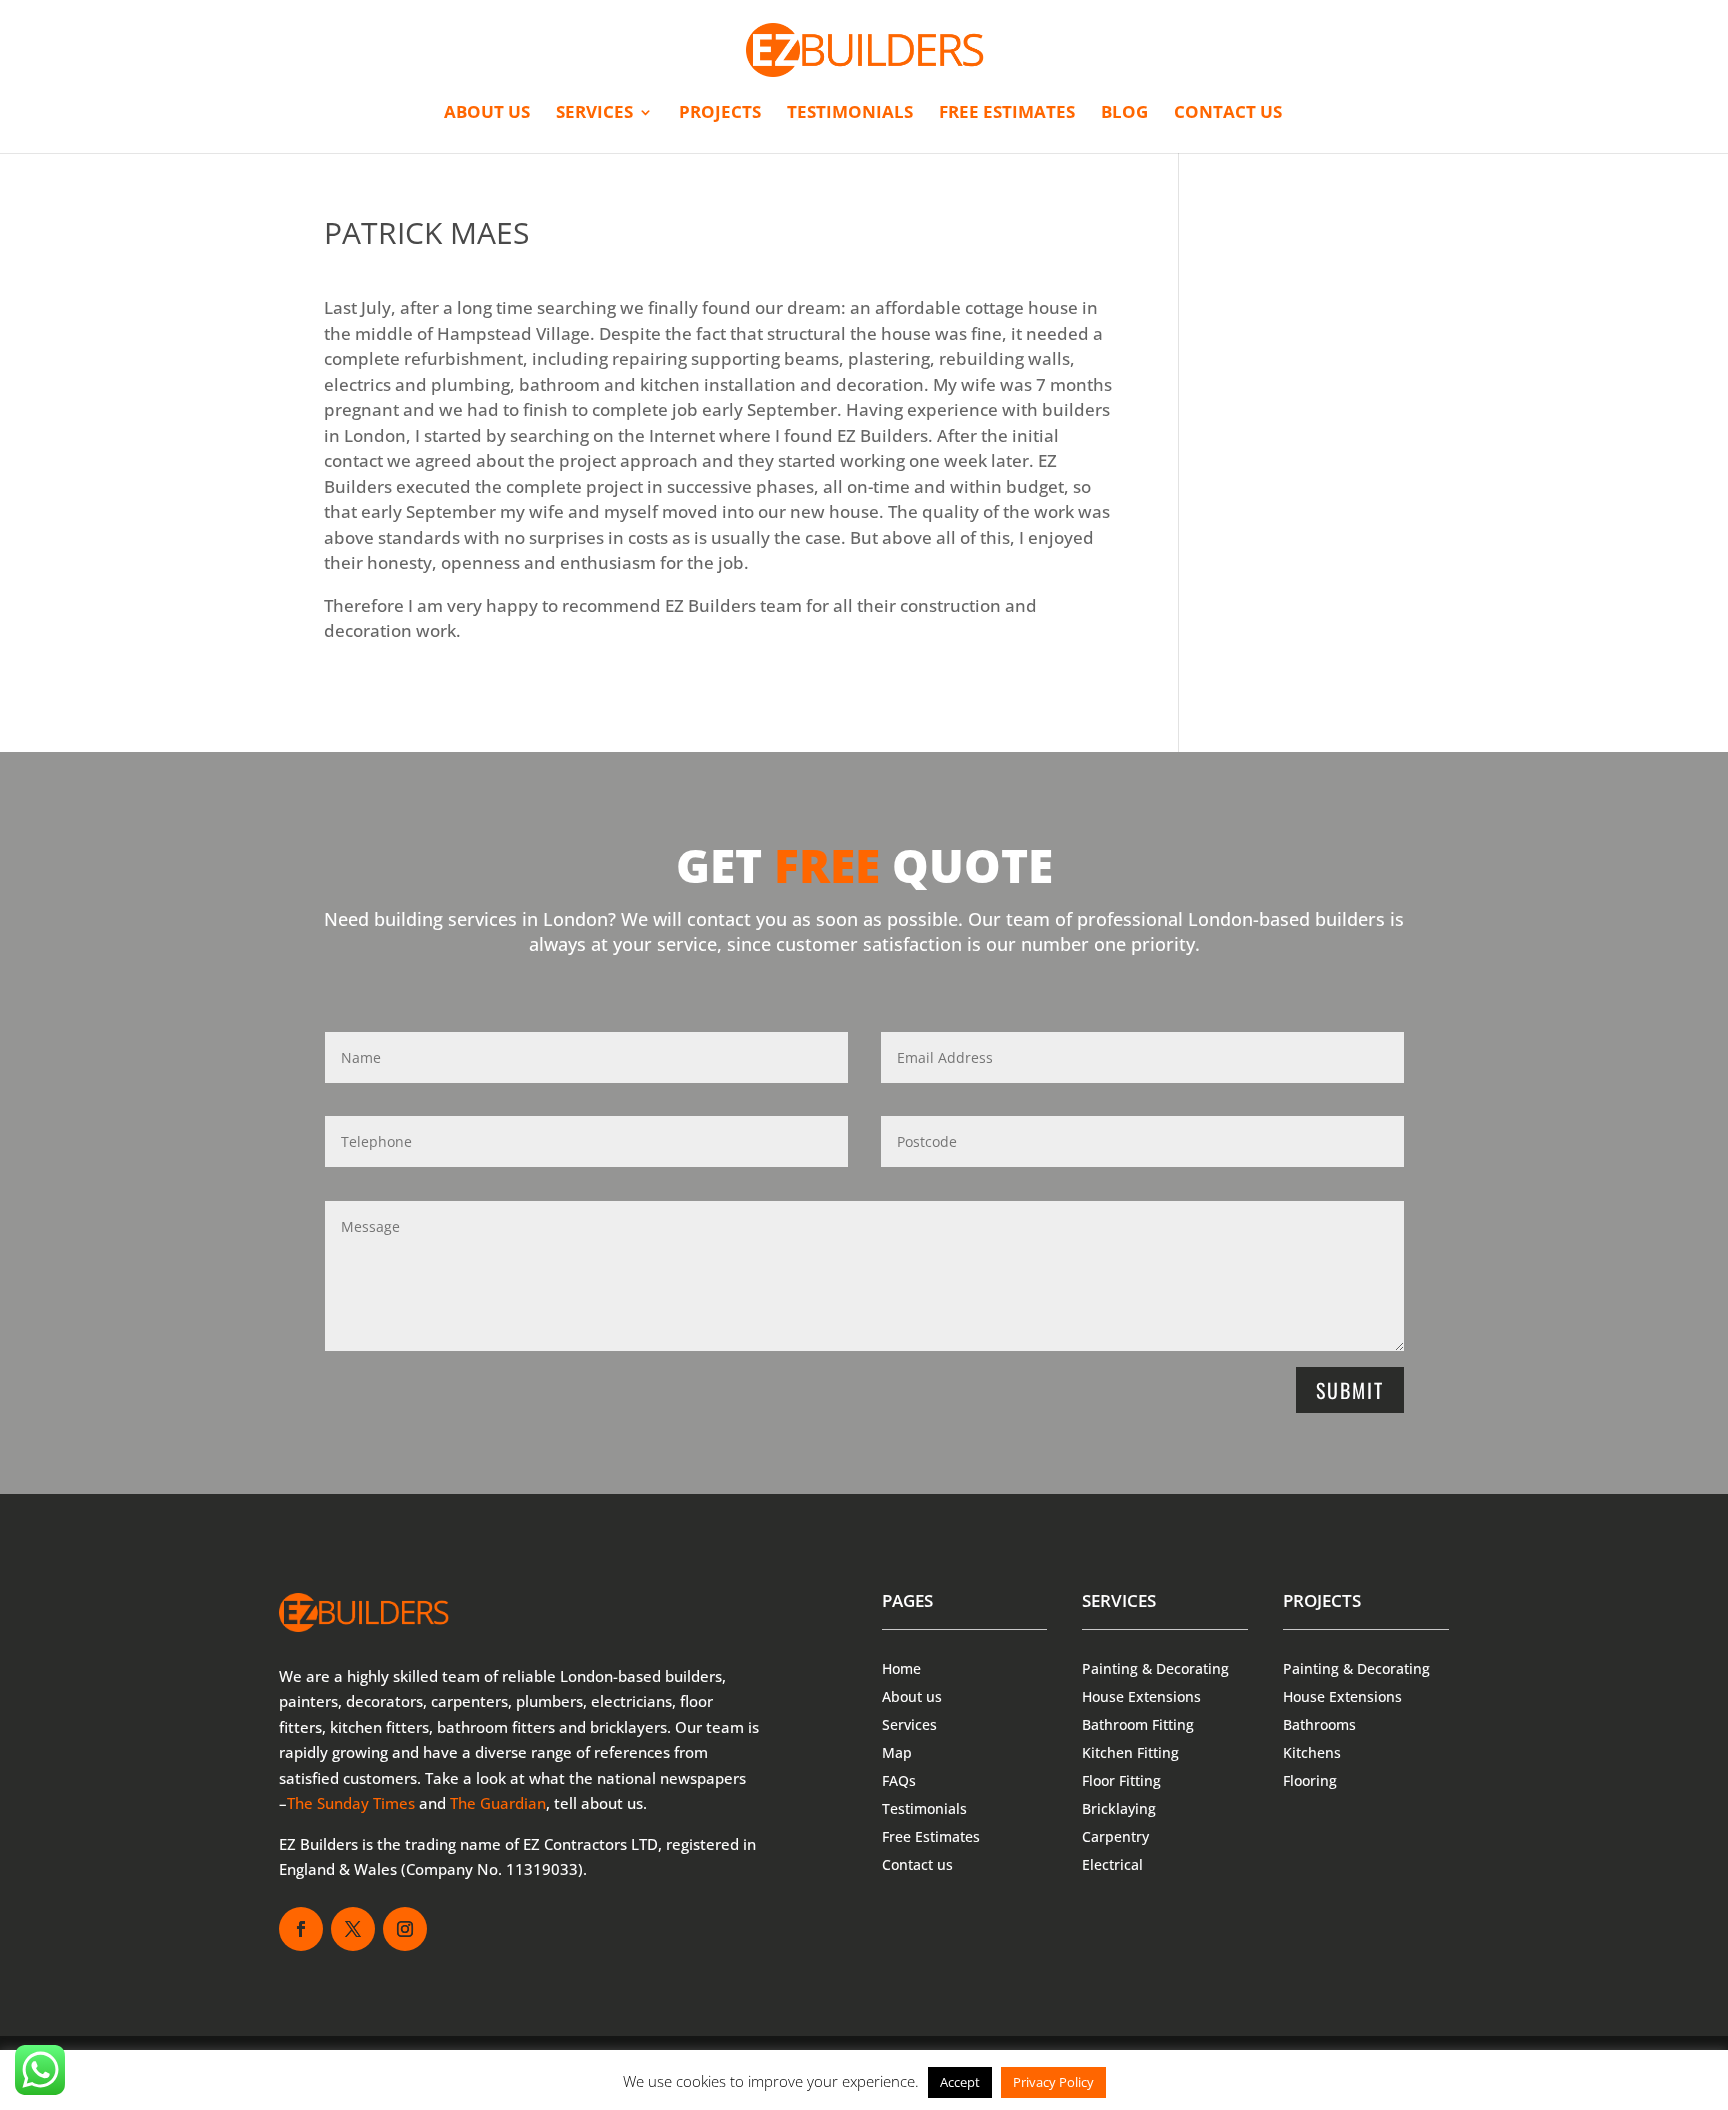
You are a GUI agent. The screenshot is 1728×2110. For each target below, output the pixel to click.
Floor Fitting (1121, 1780)
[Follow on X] (353, 1929)
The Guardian (498, 1803)
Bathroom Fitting (1138, 1724)
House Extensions (1141, 1696)
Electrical (1112, 1864)
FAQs (899, 1780)
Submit (1350, 1390)
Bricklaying (1119, 1808)
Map (897, 1752)
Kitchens (1312, 1752)
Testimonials (850, 114)
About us (487, 114)
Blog (1124, 114)
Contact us (1228, 114)
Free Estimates (1007, 114)
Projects (720, 114)
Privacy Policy (1053, 2082)
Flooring (1310, 1780)
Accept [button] (960, 2082)
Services (594, 114)
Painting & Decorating (1155, 1668)
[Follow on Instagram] (405, 1929)
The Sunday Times (351, 1803)
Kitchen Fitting (1130, 1752)
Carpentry (1115, 1836)
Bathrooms (1319, 1724)
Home (901, 1668)
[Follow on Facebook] (301, 1929)
